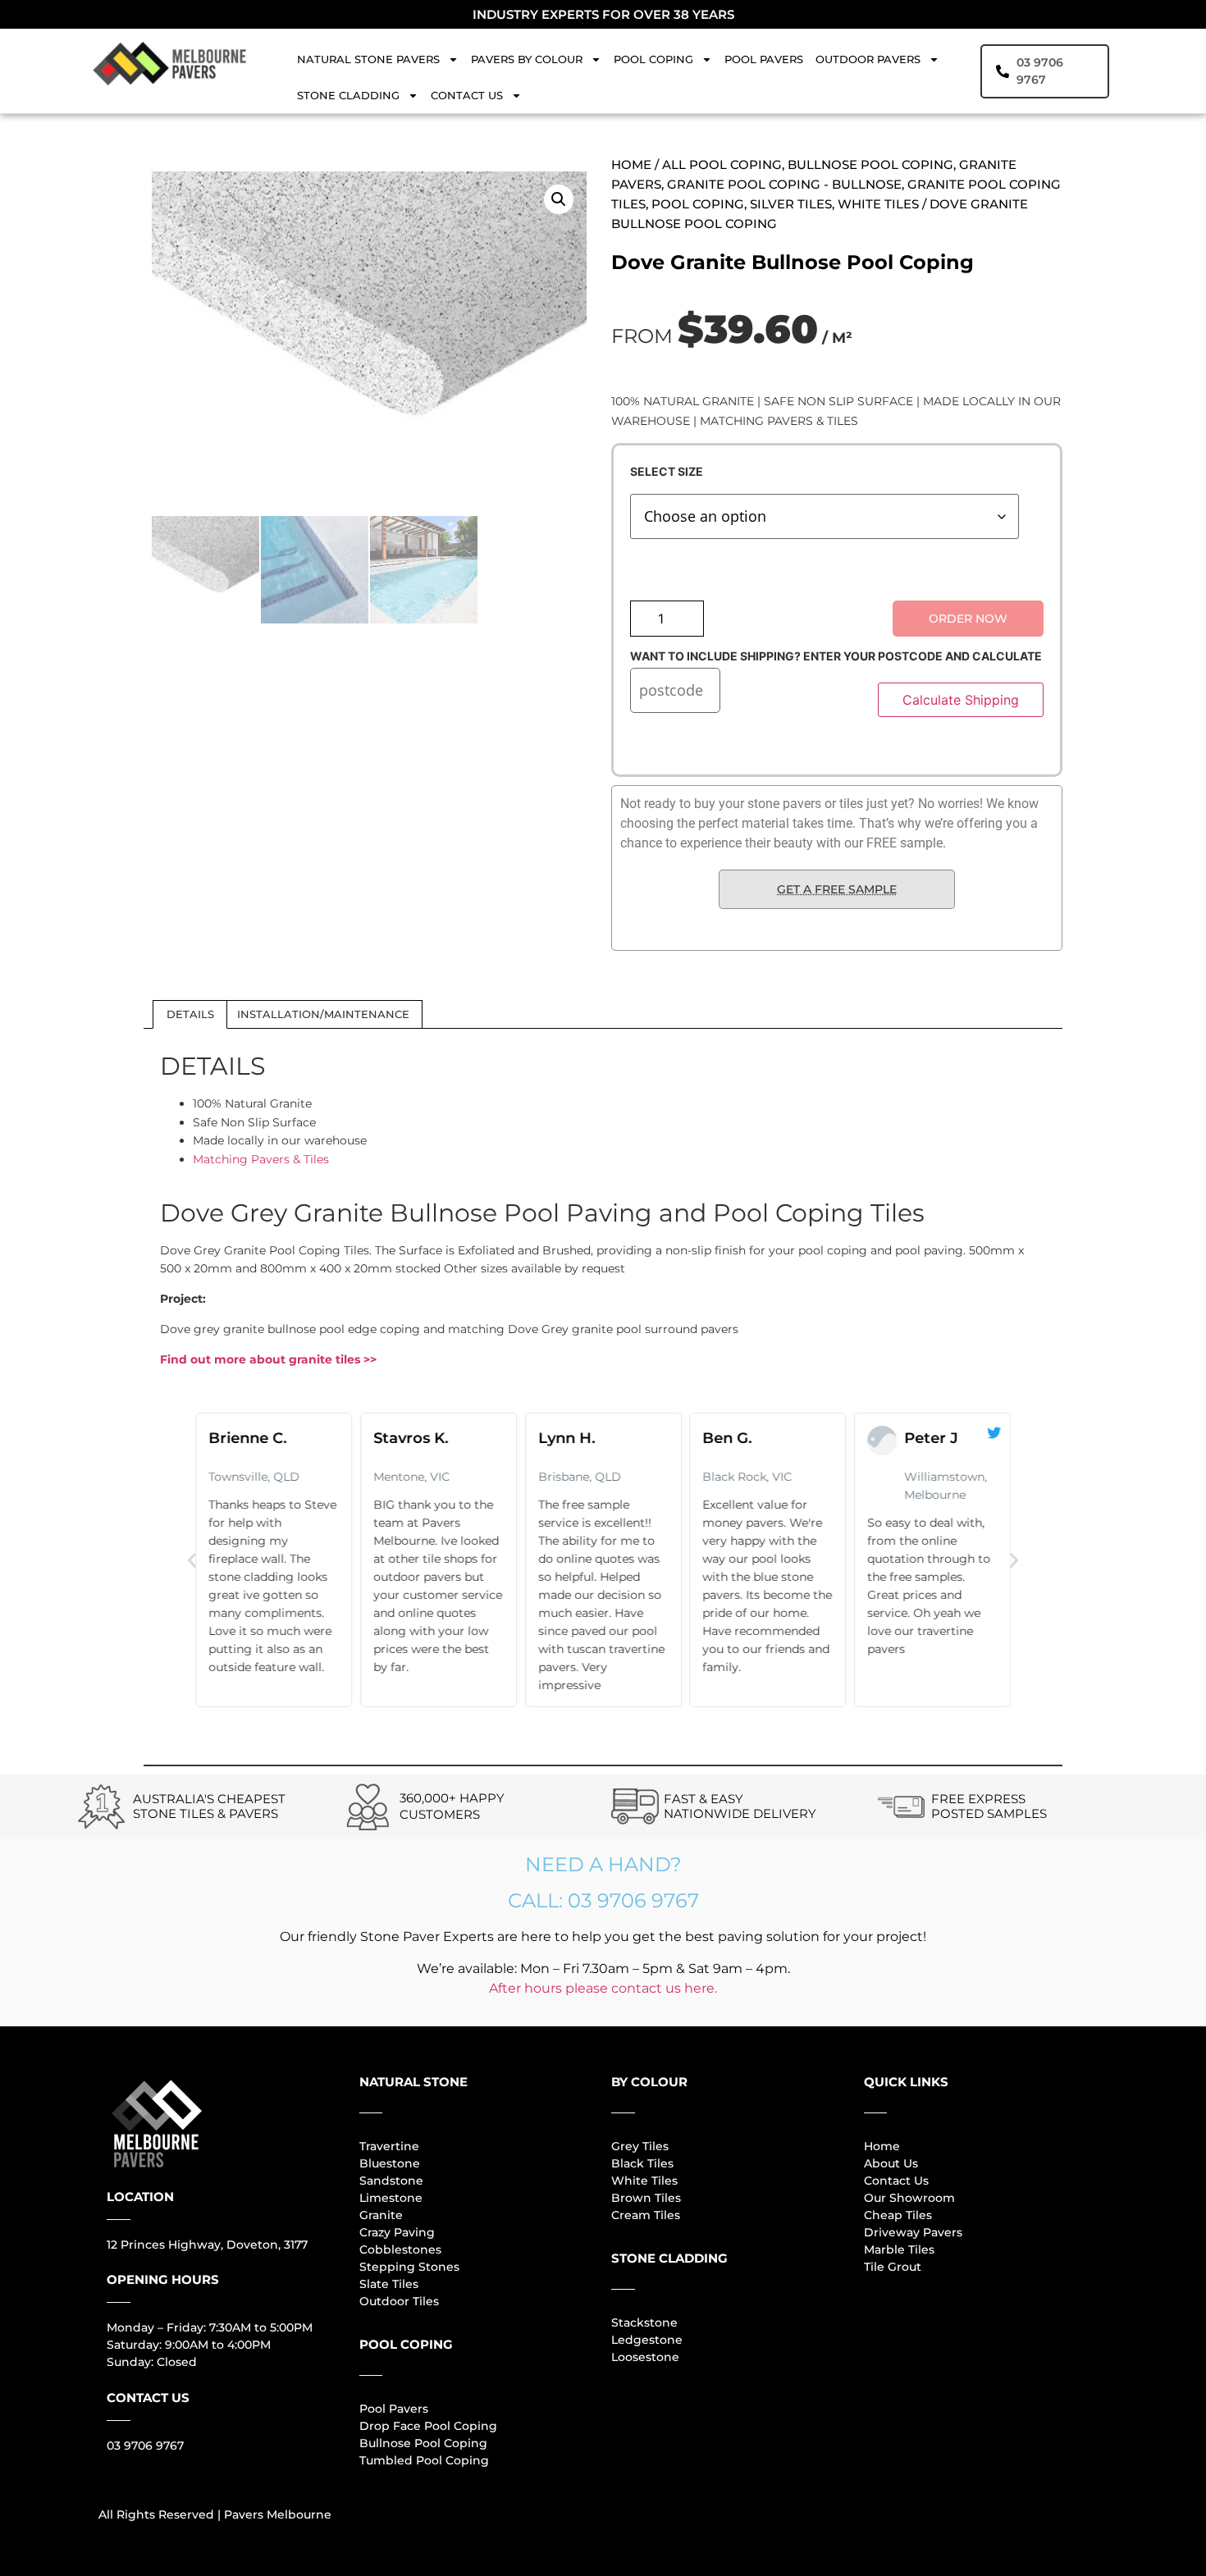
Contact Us (896, 2181)
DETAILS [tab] (190, 1014)
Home (631, 164)
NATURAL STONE (413, 2082)
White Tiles (644, 2181)
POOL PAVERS (764, 59)
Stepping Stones (409, 2267)
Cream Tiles (646, 2215)
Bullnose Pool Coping (423, 2443)
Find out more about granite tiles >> (268, 1359)
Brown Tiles (646, 2198)
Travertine (389, 2146)
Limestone (391, 2198)
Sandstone (391, 2181)
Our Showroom (909, 2198)
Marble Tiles (899, 2249)
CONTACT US (467, 95)
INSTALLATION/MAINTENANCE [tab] (323, 1014)
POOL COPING (653, 59)
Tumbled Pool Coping (424, 2460)
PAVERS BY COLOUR (527, 59)
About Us (891, 2163)
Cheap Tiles (898, 2215)
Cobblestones (400, 2249)
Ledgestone (647, 2340)
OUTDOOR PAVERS (868, 59)
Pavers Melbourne (278, 2514)
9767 (168, 2446)
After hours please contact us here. (603, 1988)
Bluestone (390, 2163)
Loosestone (645, 2357)
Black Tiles (642, 2163)
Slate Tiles (389, 2284)
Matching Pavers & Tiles (261, 1159)
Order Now (968, 619)
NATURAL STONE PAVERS (368, 59)
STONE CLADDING (348, 95)
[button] (559, 199)
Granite (381, 2215)
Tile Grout (893, 2267)
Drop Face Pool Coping (428, 2426)
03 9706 (130, 2446)
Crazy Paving (397, 2232)
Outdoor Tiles (399, 2301)
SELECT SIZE (667, 472)
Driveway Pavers (913, 2232)
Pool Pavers (394, 2409)
